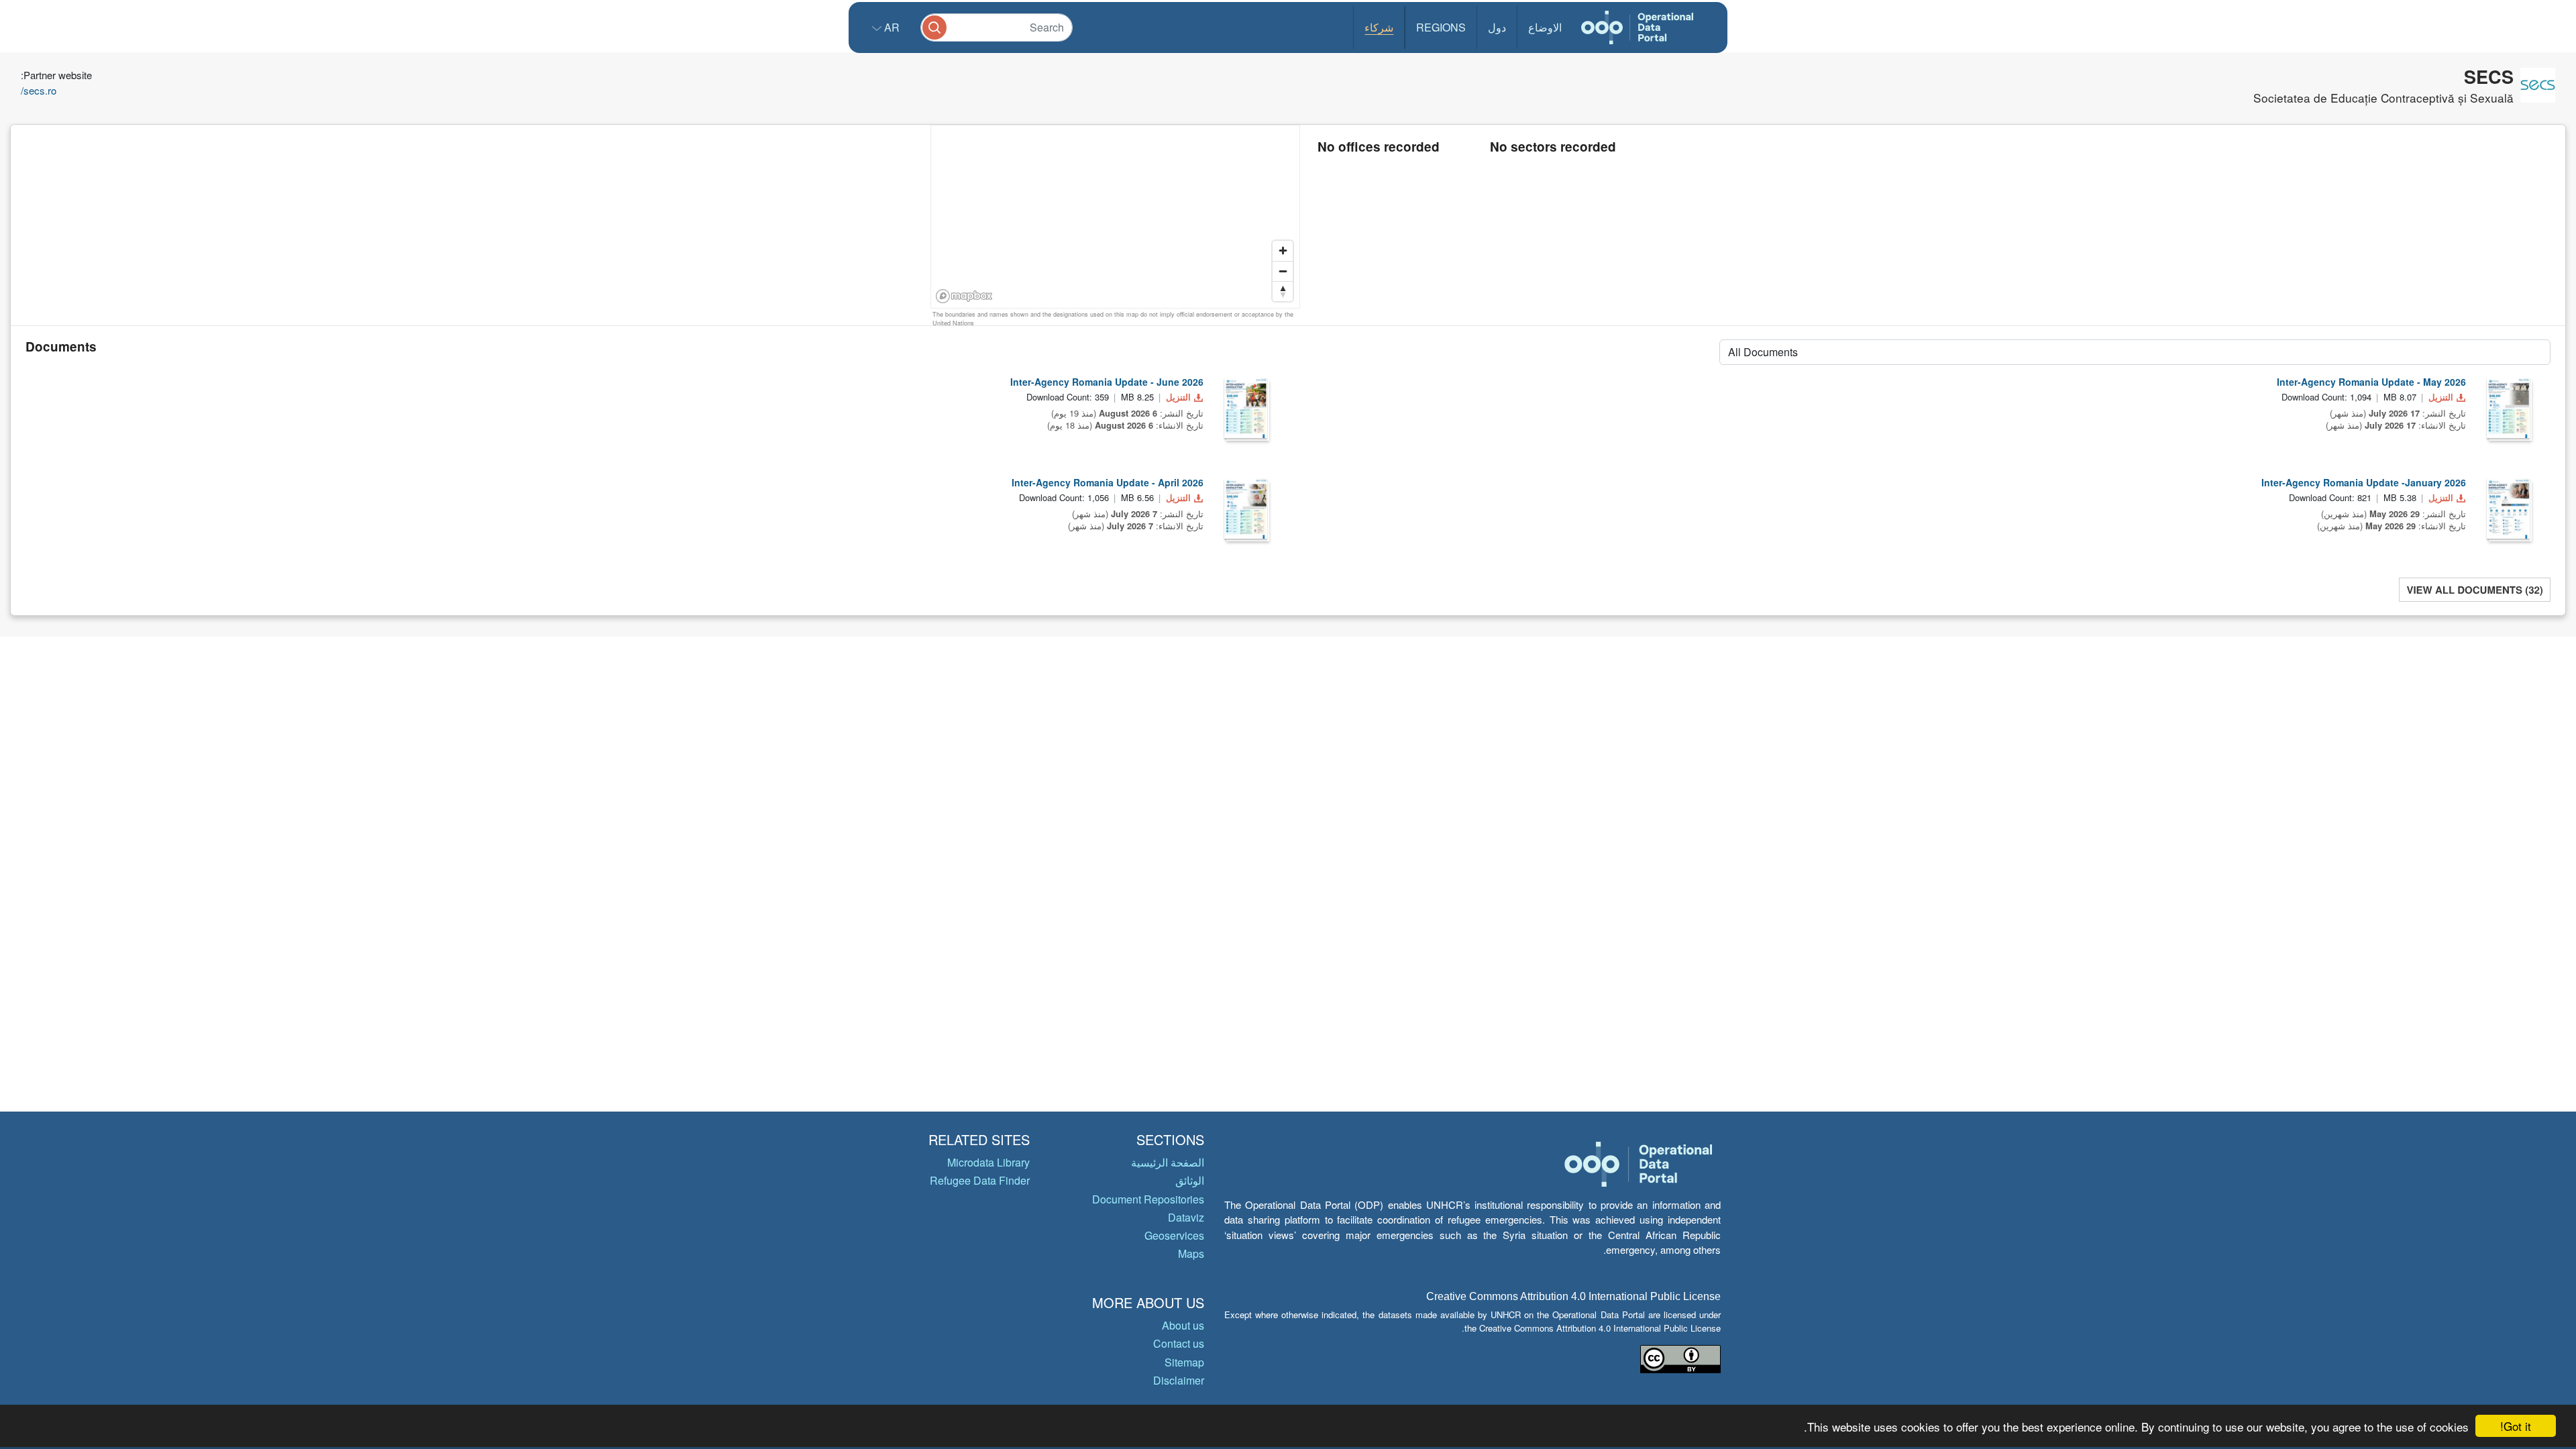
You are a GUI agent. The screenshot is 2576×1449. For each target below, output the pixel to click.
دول (1497, 27)
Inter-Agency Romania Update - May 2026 (2371, 382)
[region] (1116, 217)
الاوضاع (1545, 27)
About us (1183, 1325)
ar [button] (891, 27)
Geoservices (1174, 1235)
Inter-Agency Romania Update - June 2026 (1107, 382)
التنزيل (1178, 397)
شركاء (1379, 27)
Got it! (2516, 1426)
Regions (1441, 27)
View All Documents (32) (2474, 590)
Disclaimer (1179, 1380)
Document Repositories (1148, 1199)
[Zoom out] (1283, 271)
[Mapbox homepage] (964, 296)
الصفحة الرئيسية (1168, 1162)
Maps (1191, 1253)
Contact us (1179, 1343)
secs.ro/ (39, 90)
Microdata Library (988, 1162)
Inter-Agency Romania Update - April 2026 (1108, 482)
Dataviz (1186, 1217)
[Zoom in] (1283, 251)
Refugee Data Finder (980, 1180)
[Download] (1246, 408)
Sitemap (1184, 1362)
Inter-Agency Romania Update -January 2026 (2364, 482)
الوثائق (1190, 1180)
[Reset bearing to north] (1283, 291)
